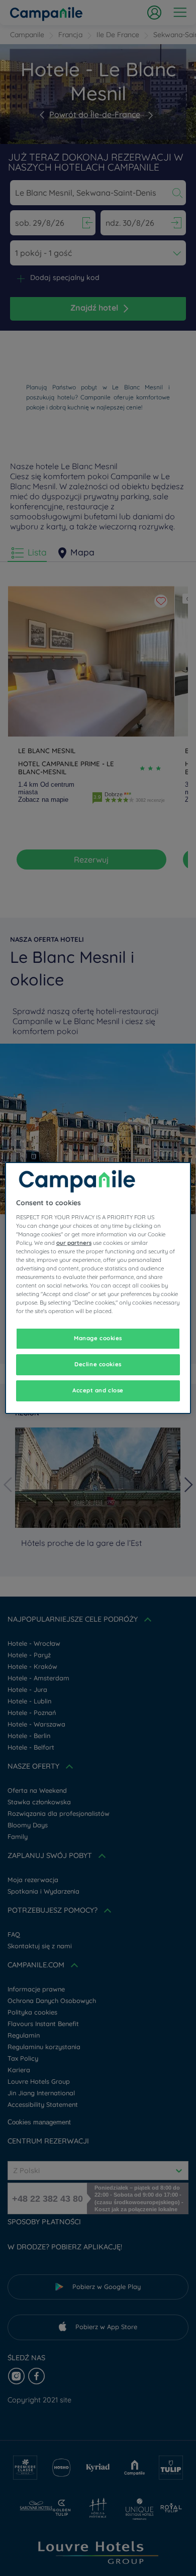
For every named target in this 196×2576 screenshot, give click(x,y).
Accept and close (98, 1390)
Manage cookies (98, 1338)
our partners (74, 1243)
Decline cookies (98, 1364)
